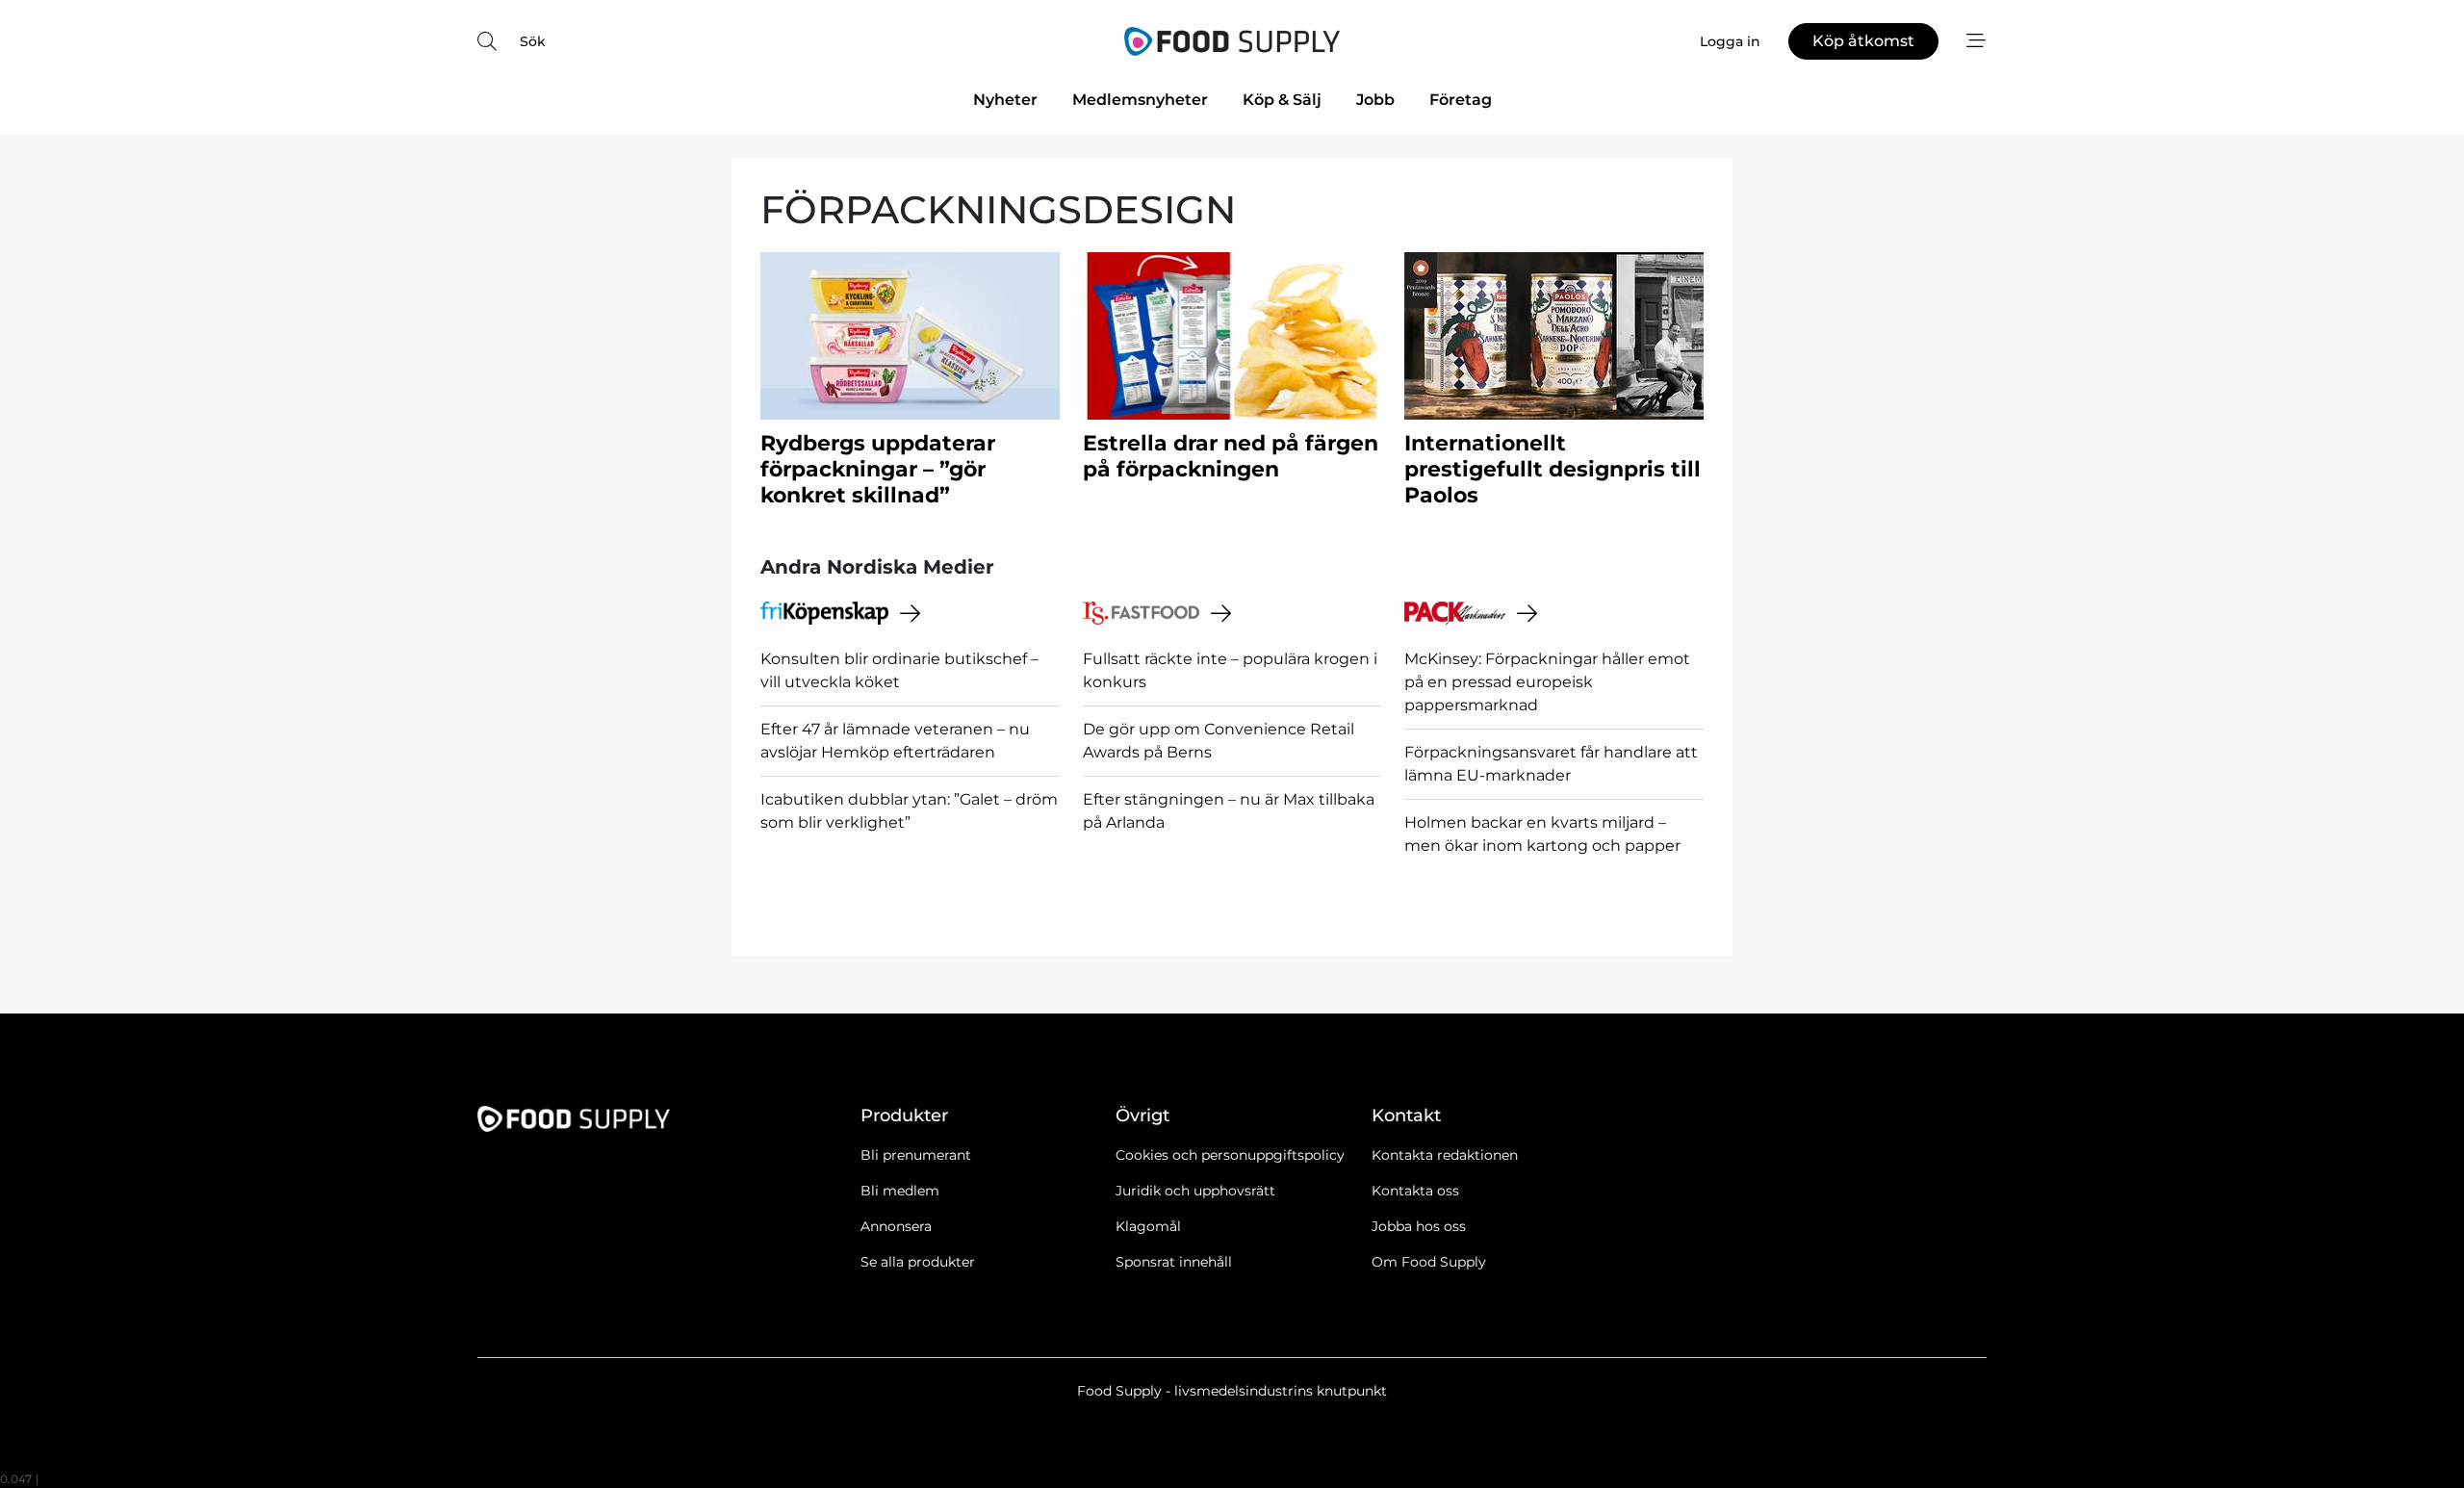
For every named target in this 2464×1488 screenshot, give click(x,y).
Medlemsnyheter (1140, 100)
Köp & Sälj (1282, 100)
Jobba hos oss (1419, 1226)
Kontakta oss (1415, 1191)
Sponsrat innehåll (1174, 1262)
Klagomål (1148, 1226)
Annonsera (896, 1226)
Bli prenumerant (916, 1155)
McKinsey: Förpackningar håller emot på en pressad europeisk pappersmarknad (1547, 682)
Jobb (1375, 100)
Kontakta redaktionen (1445, 1155)
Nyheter (1005, 100)
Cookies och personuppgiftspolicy (1230, 1155)
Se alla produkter (918, 1262)
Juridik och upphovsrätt (1195, 1191)
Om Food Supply (1429, 1262)
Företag (1461, 100)
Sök (533, 41)
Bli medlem (900, 1191)
